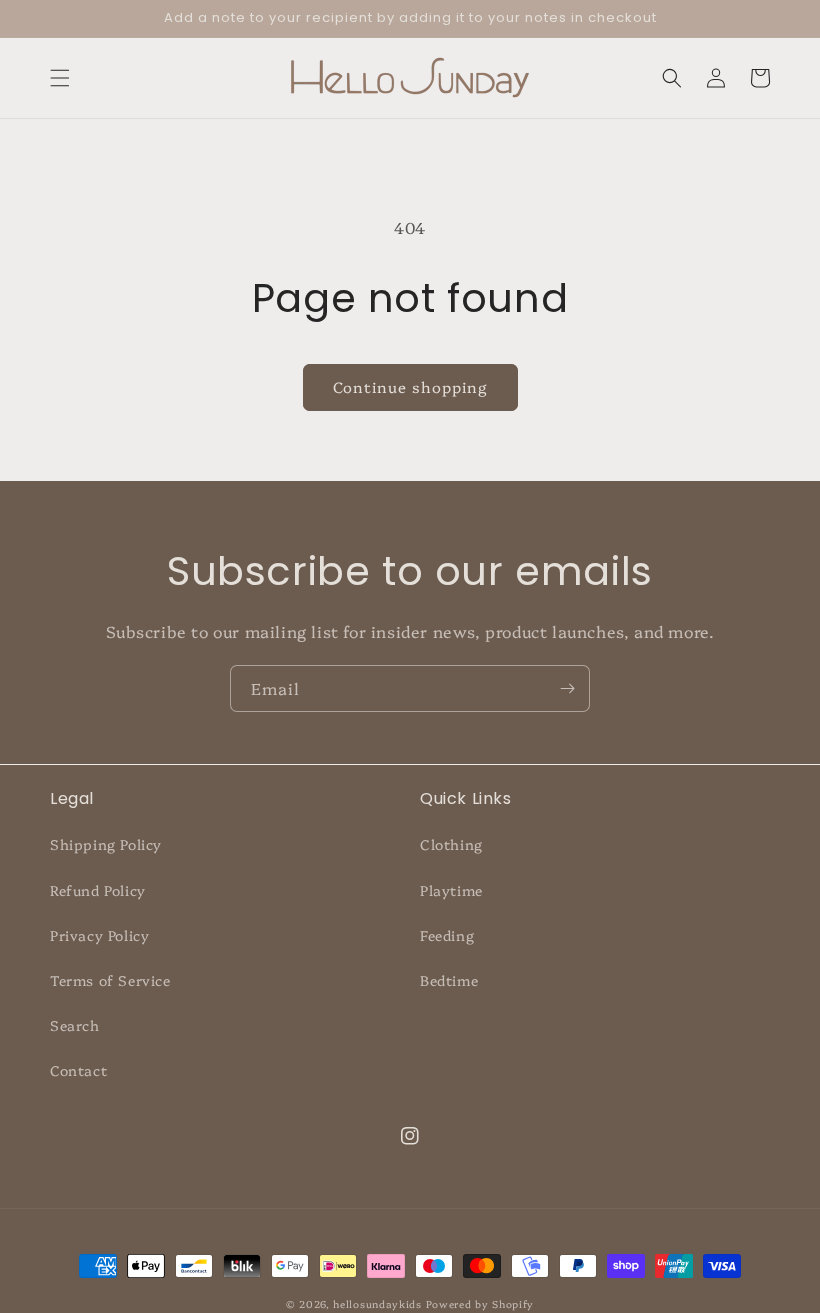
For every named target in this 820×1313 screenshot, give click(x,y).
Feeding (447, 935)
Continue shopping (410, 386)
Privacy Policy (99, 935)
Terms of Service (110, 980)
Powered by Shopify (480, 1304)
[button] (60, 78)
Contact (78, 1070)
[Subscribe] (567, 688)
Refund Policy (98, 890)
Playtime (451, 890)
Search (75, 1025)
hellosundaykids (377, 1304)
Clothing (451, 844)
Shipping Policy (106, 844)
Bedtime (449, 980)
